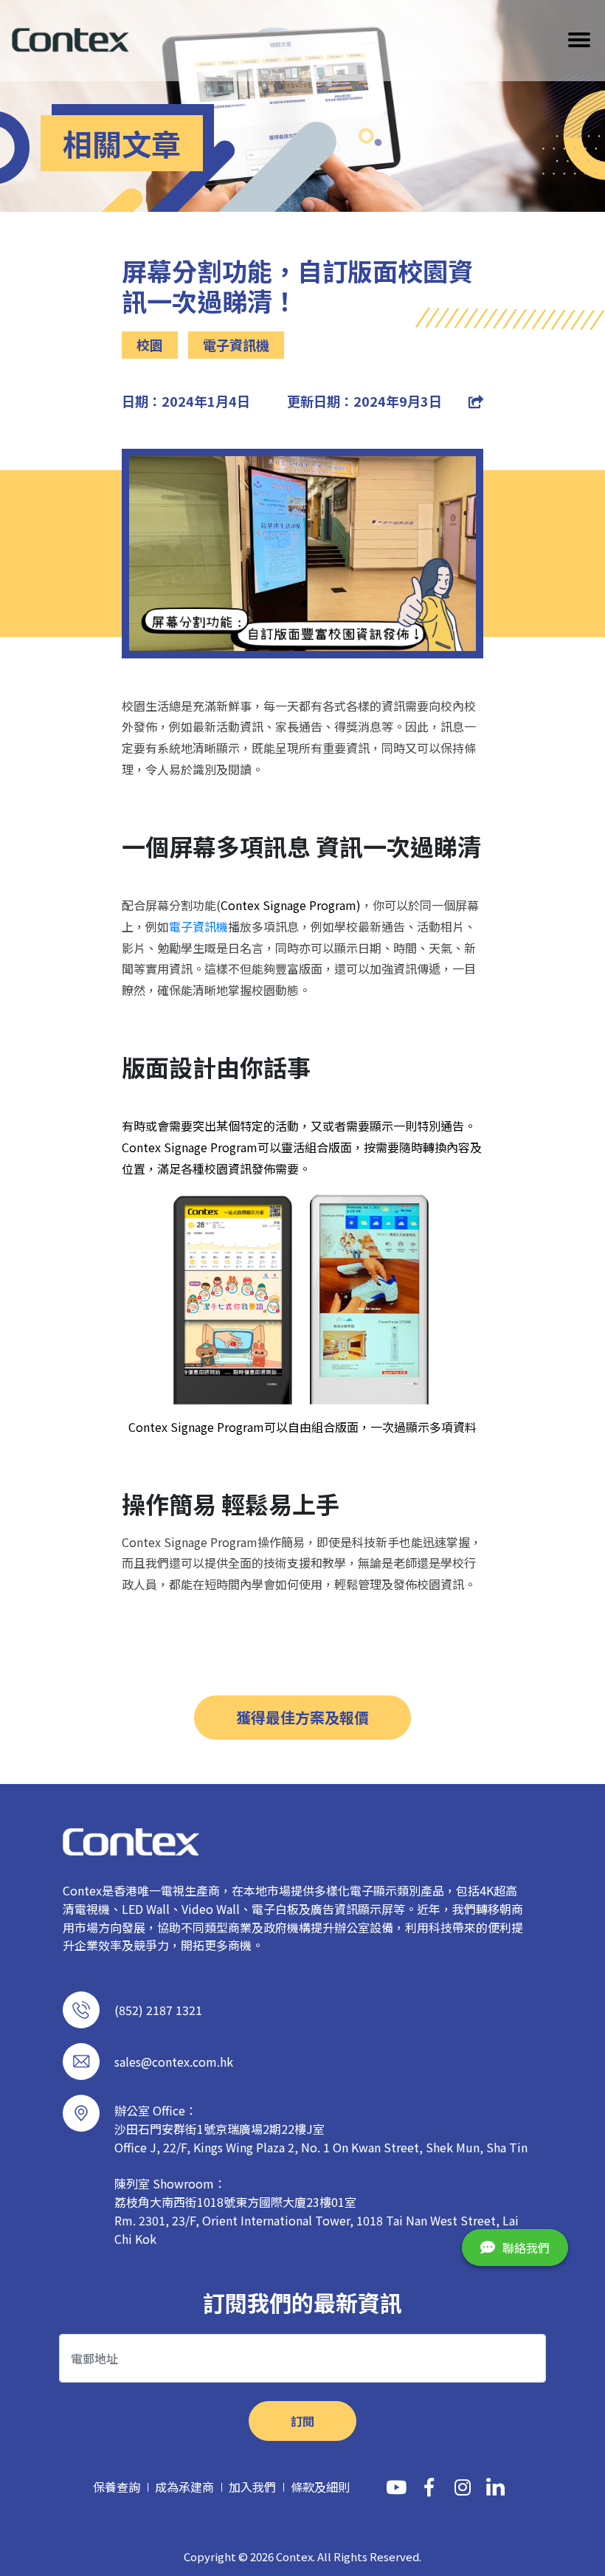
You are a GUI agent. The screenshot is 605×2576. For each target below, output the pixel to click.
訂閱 (302, 2421)
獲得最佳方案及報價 (302, 1717)
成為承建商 (184, 2487)
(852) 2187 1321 (158, 2010)
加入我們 (252, 2487)
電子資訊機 (198, 926)
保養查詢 (117, 2487)
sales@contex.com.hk (174, 2062)
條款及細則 (320, 2487)
